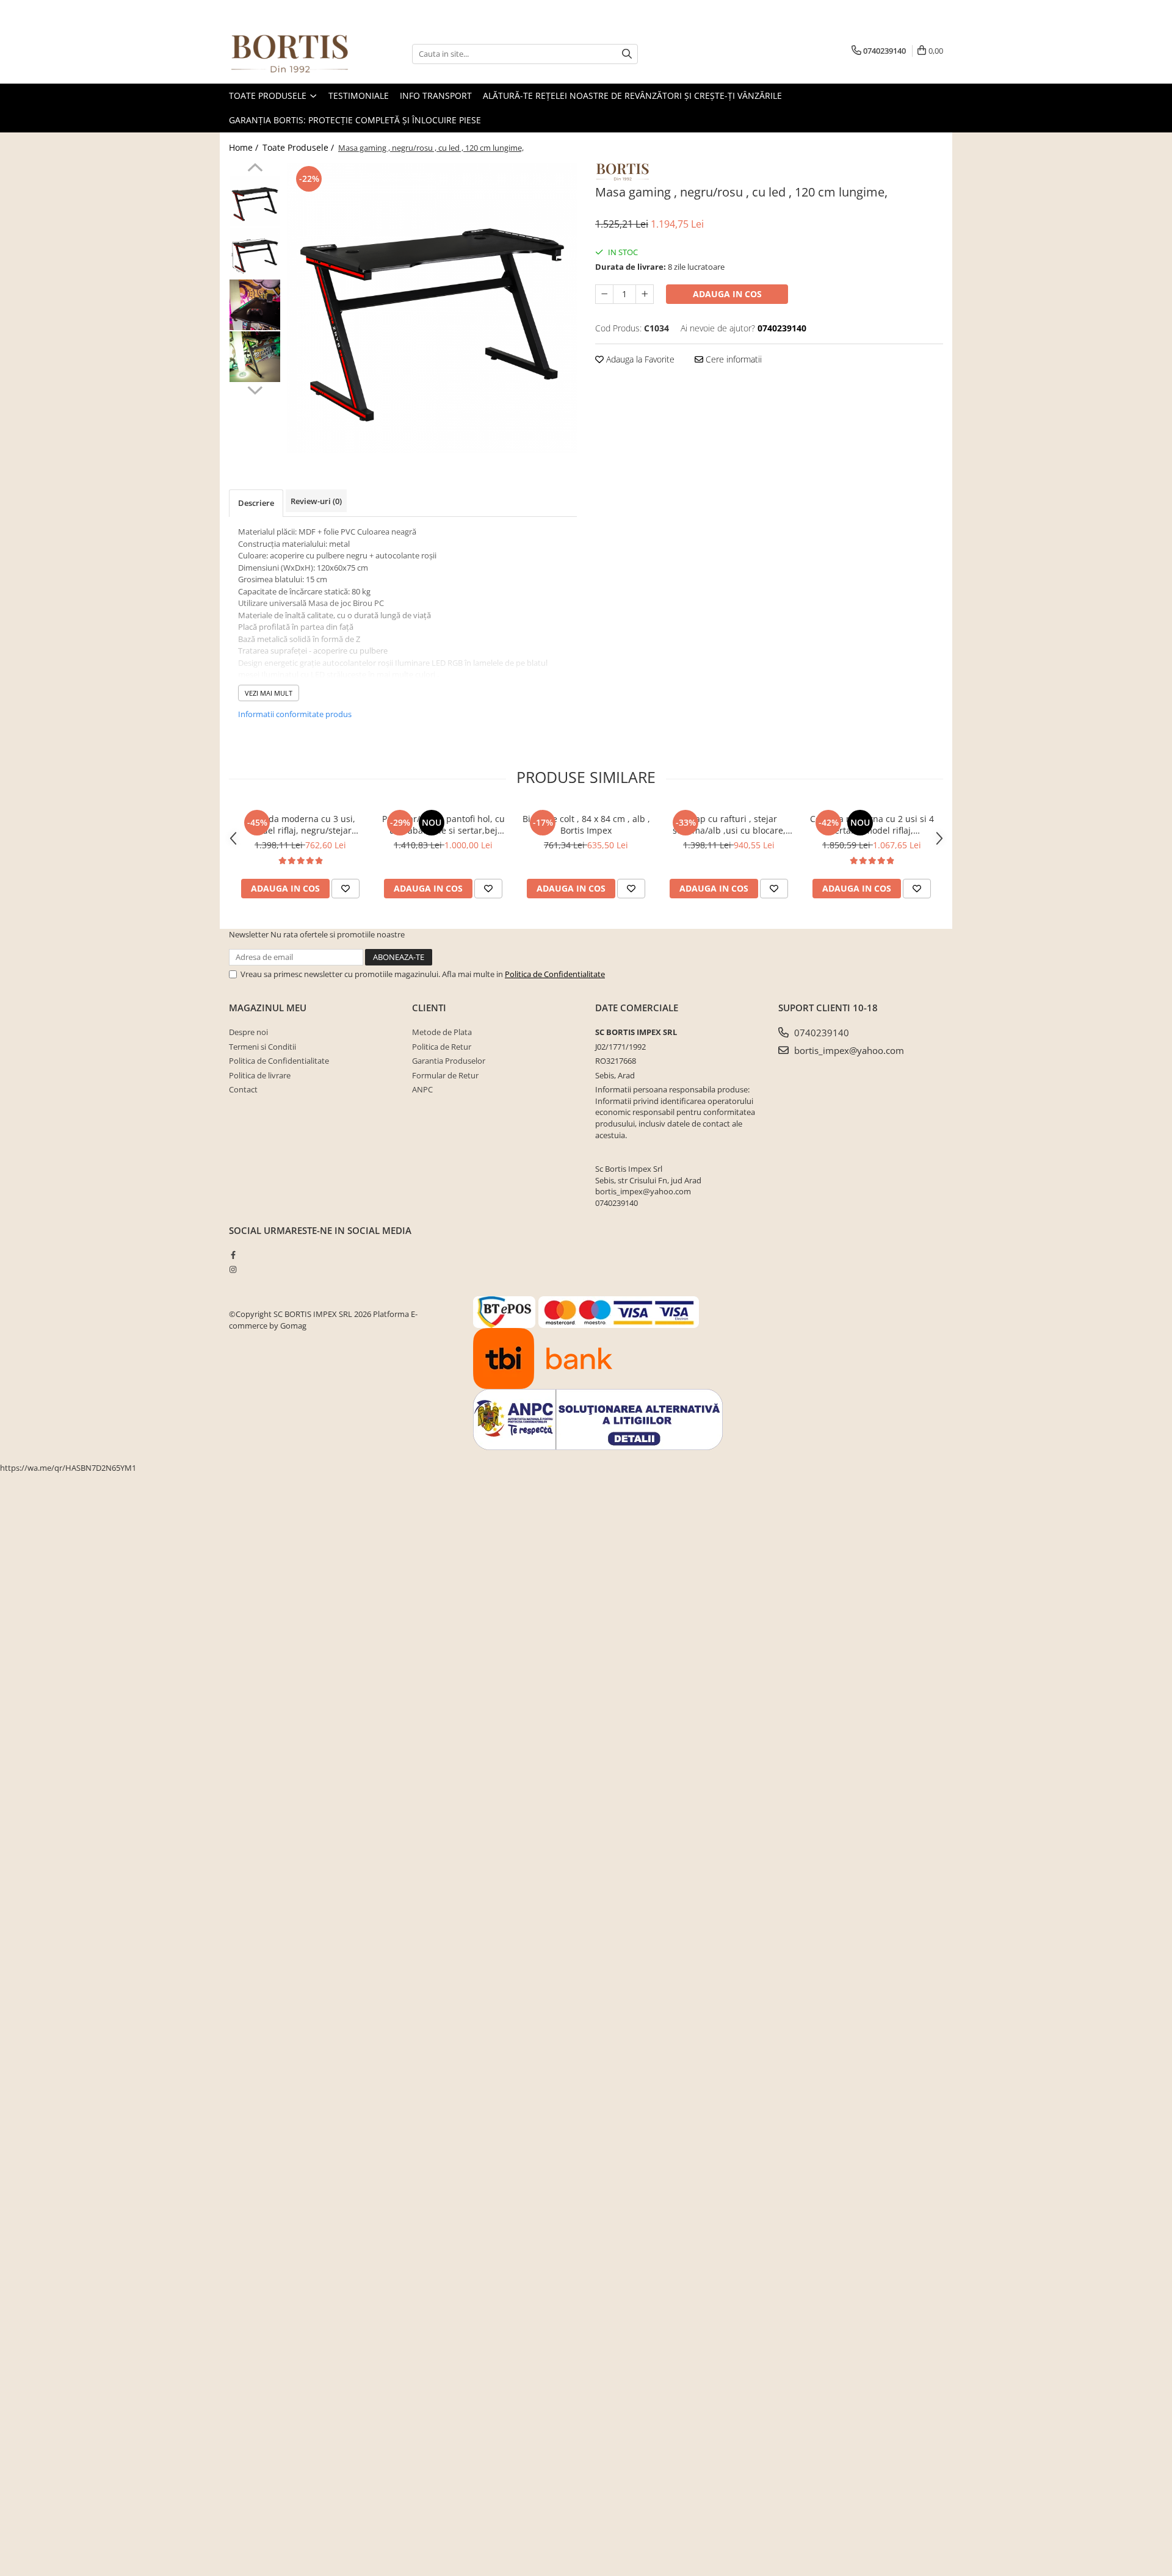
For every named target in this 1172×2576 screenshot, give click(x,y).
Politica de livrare (260, 1075)
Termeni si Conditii (262, 1047)
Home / (245, 147)
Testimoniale (359, 96)
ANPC (422, 1089)
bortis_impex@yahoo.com (848, 1050)
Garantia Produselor (449, 1061)
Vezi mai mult (269, 693)
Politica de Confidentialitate (555, 974)
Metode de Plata (442, 1032)
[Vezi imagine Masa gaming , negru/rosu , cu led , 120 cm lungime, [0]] (255, 201)
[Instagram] (233, 1269)
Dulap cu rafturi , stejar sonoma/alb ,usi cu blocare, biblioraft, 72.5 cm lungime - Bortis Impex (729, 824)
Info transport (436, 96)
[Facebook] (233, 1255)
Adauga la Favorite (639, 359)
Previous (255, 169)
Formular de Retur (445, 1075)
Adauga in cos (727, 294)
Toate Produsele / (299, 147)
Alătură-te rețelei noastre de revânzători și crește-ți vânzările (632, 96)
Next (255, 389)
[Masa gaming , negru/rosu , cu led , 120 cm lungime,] (432, 308)
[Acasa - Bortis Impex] (290, 54)
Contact (243, 1089)
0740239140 (820, 1033)
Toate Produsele (269, 96)
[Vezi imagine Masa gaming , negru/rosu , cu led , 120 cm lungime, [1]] (255, 253)
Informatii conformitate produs (295, 714)
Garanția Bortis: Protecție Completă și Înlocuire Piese (355, 120)
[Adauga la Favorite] (345, 889)
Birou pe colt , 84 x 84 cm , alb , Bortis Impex (586, 824)
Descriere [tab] (256, 503)
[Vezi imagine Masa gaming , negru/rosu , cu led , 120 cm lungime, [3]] (255, 357)
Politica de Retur (442, 1047)
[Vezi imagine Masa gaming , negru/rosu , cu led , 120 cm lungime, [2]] (255, 305)
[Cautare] (627, 54)
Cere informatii (733, 359)
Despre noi (248, 1032)
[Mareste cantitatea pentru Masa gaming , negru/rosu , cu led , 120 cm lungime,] (645, 294)
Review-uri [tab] (316, 501)
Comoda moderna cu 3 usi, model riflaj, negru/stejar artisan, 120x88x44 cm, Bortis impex (300, 824)
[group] (432, 308)
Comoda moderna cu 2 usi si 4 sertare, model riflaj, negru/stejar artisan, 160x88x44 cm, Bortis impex (872, 824)
